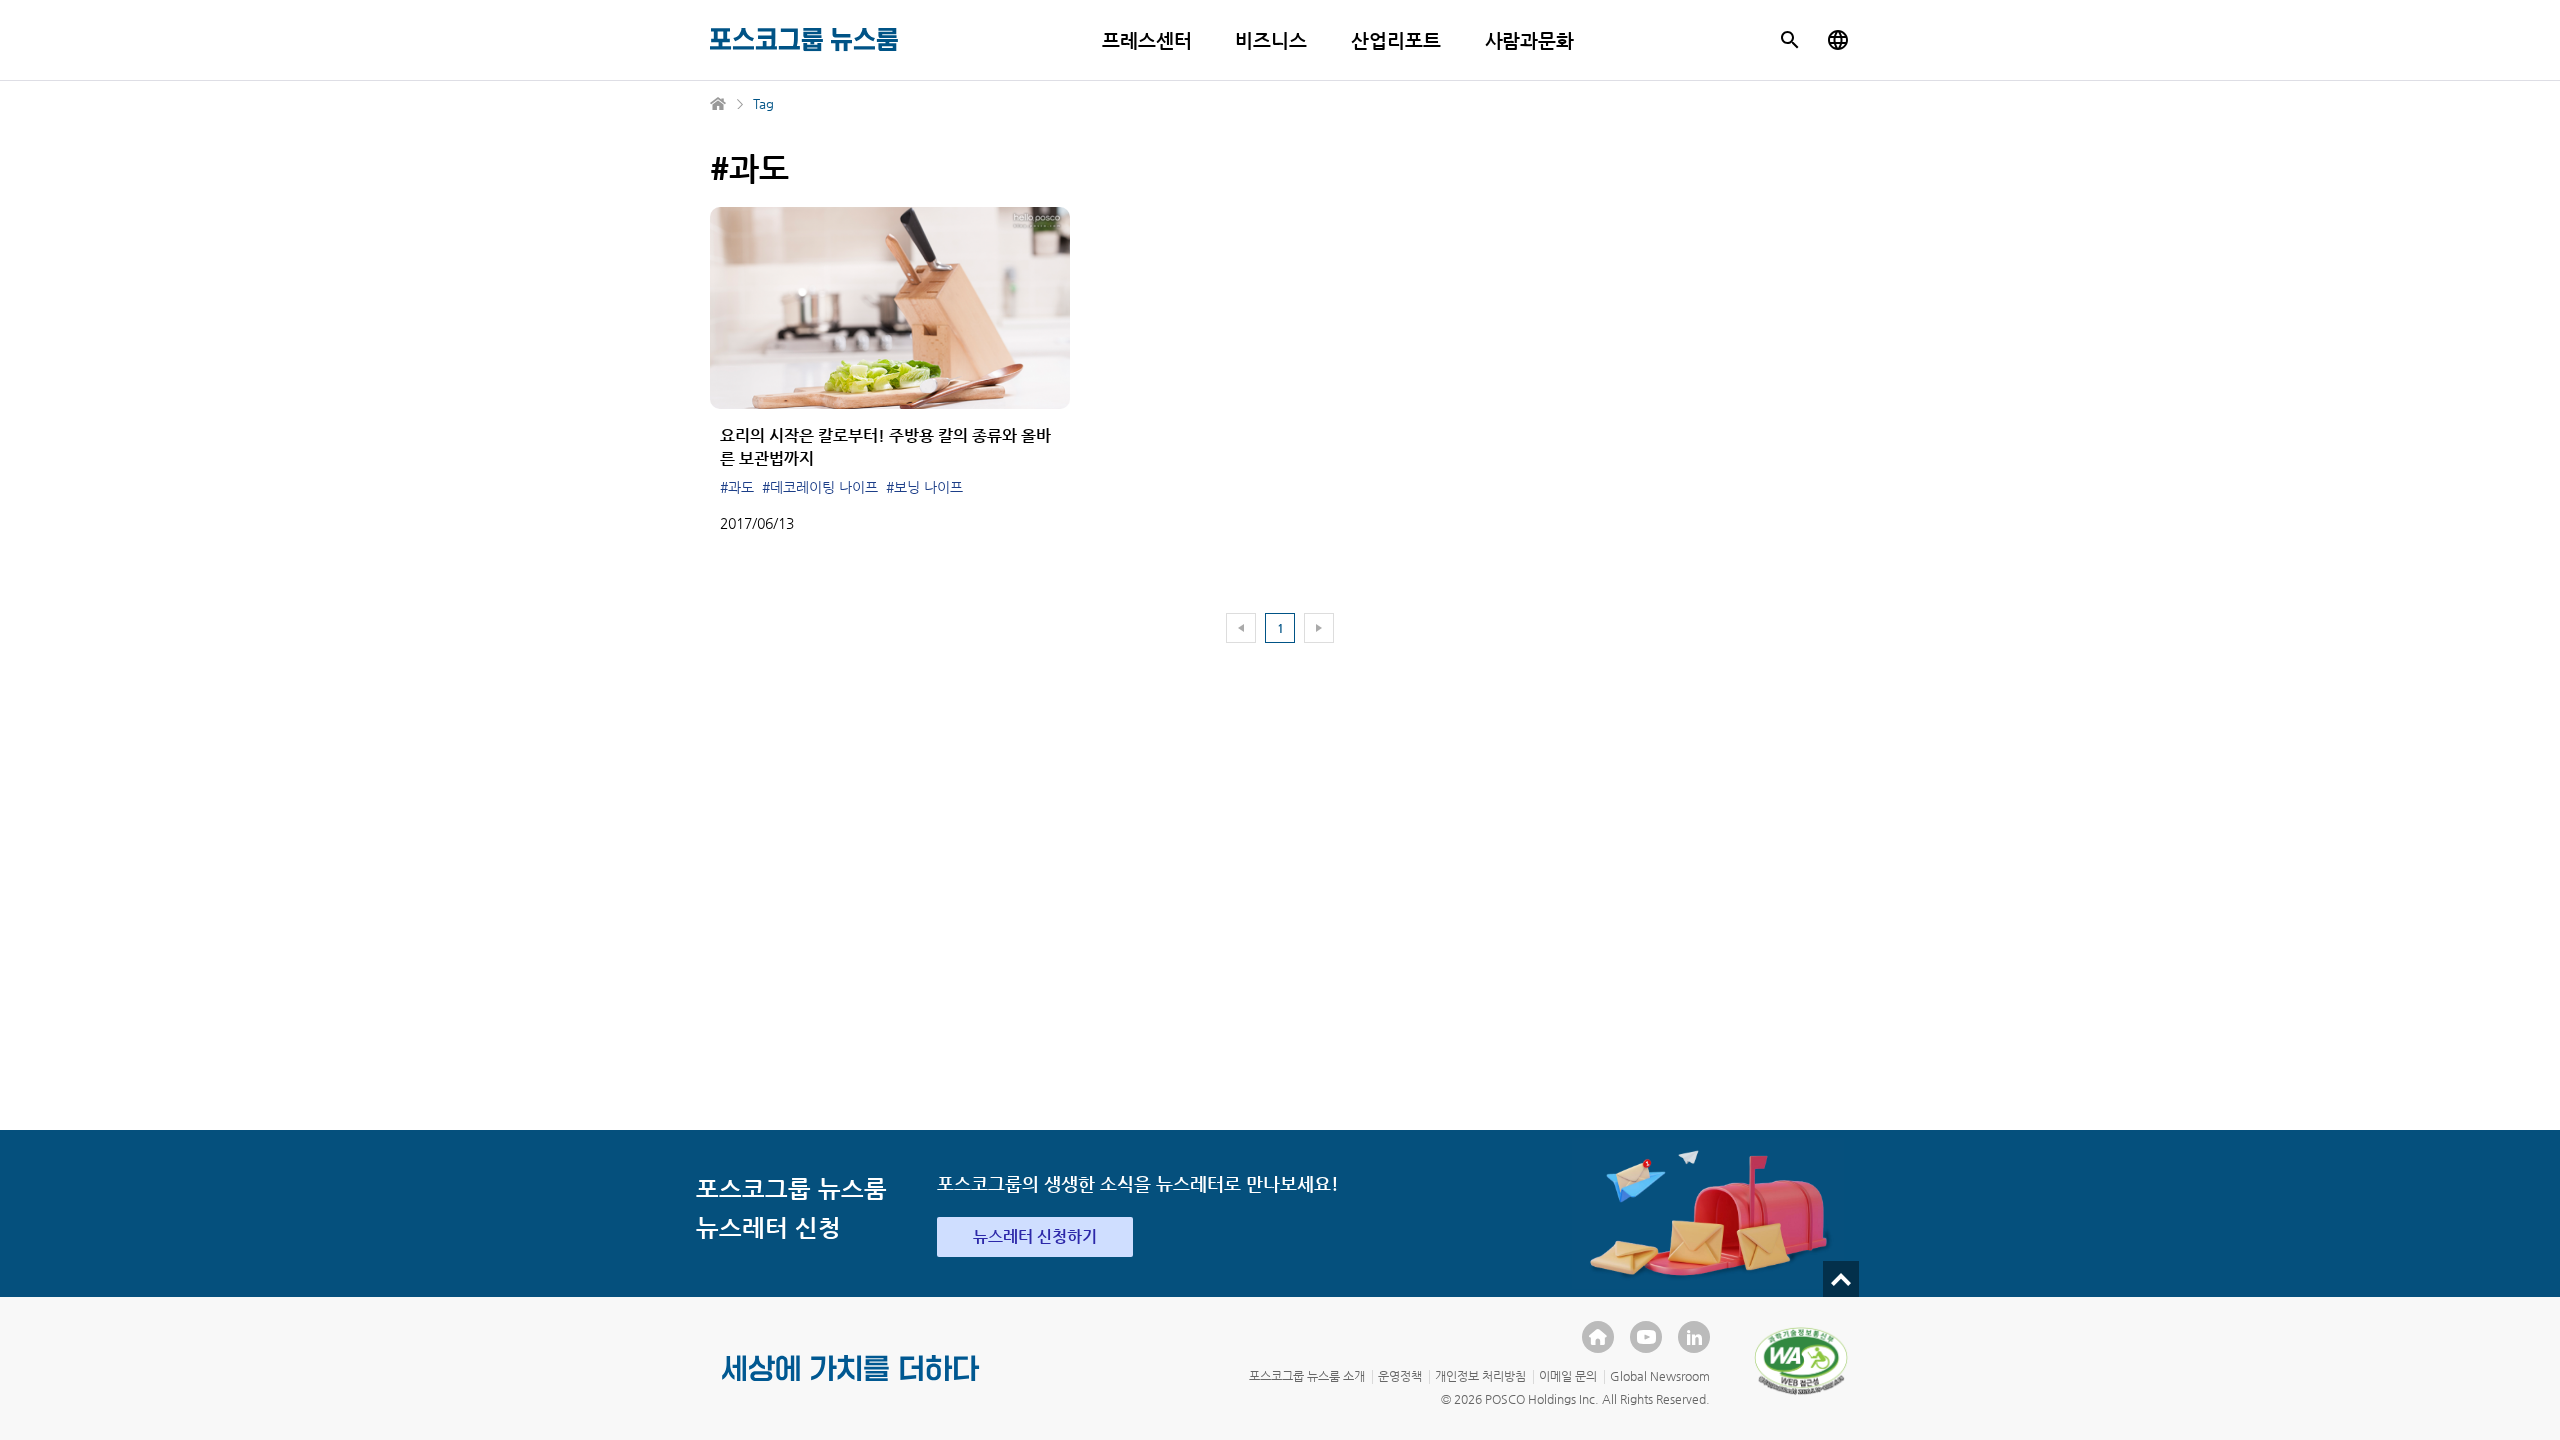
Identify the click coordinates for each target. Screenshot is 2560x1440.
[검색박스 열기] (1790, 40)
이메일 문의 (1568, 1376)
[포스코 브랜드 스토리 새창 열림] (851, 1384)
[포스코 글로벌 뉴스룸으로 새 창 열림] (1838, 40)
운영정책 (1400, 1376)
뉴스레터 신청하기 (1035, 1236)
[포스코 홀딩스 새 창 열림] (1598, 1337)
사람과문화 (1530, 40)
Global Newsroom (1660, 1376)
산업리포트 (1396, 40)
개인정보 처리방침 (1480, 1376)
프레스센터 (1147, 40)
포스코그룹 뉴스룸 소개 (1307, 1376)
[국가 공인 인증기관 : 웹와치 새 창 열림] (1801, 1361)
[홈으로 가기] (719, 104)
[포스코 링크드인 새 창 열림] (1694, 1337)
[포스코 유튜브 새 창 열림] (1646, 1337)
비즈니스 (1271, 40)
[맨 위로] (1841, 1279)
